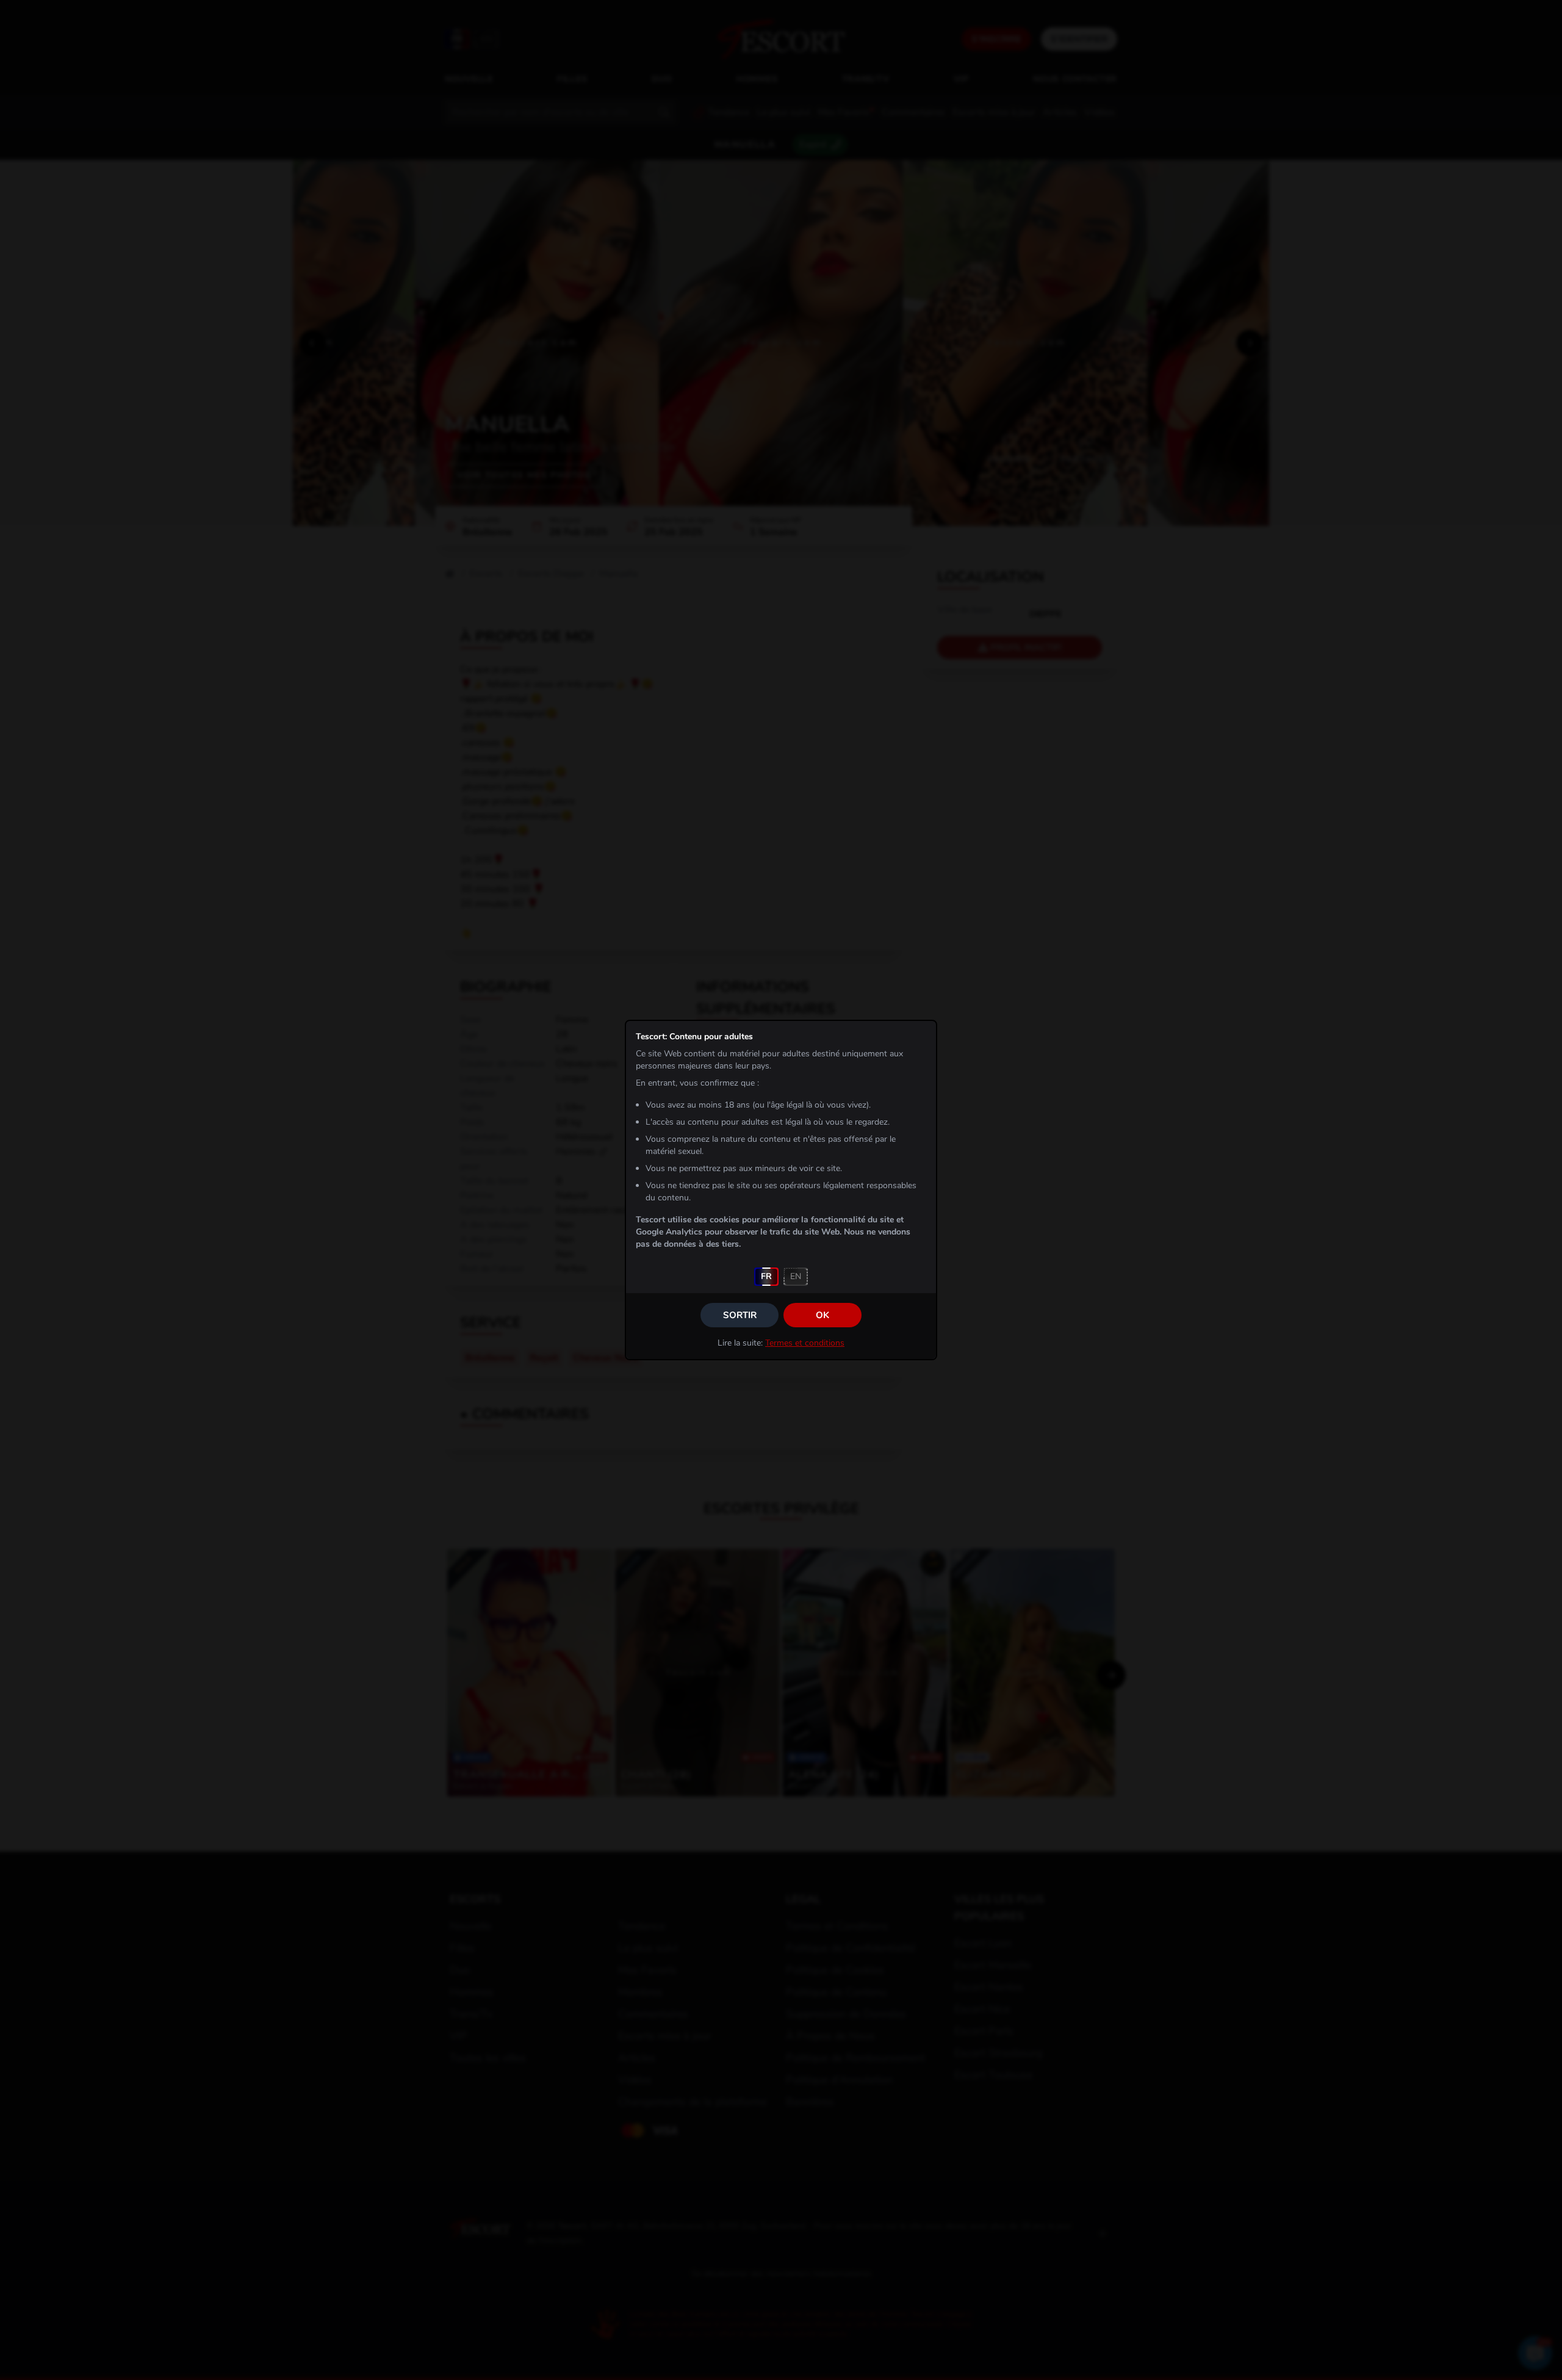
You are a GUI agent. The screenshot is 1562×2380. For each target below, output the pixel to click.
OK (822, 1315)
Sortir (740, 1315)
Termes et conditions (805, 1343)
